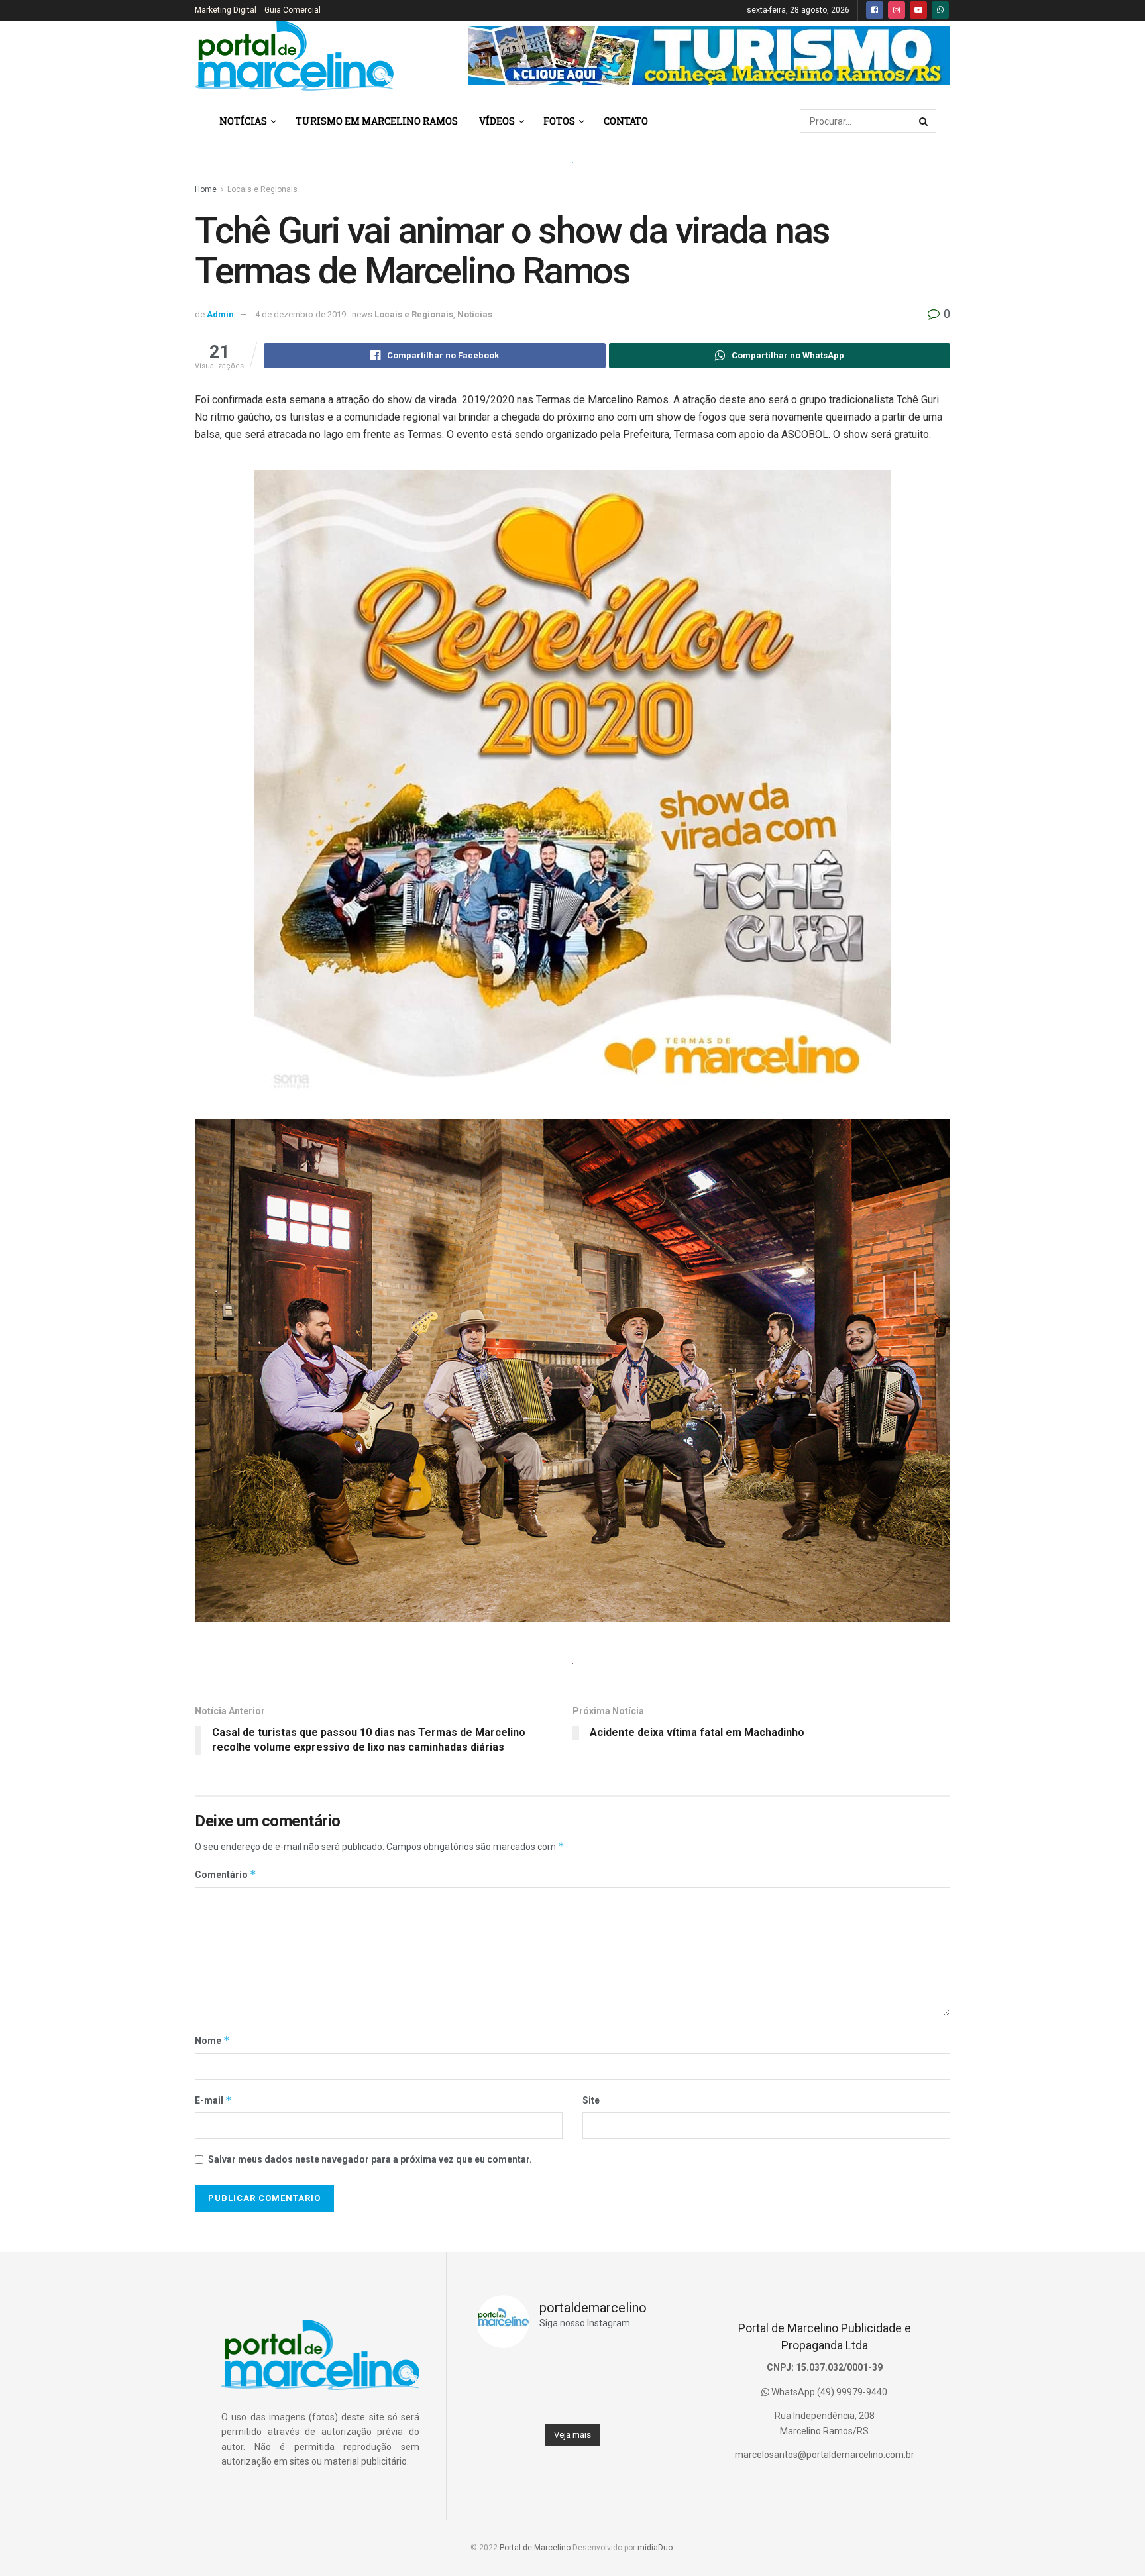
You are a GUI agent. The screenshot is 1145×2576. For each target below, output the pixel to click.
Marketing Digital (226, 10)
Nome (212, 2040)
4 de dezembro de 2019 (300, 314)
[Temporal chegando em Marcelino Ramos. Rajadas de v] (596, 2403)
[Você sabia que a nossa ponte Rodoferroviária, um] (500, 2403)
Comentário (226, 1874)
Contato (626, 121)
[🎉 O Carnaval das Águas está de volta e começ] (644, 2373)
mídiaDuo (655, 2548)
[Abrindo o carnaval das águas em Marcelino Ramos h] (596, 2373)
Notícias (243, 121)
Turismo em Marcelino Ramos (377, 121)
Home (206, 189)
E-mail (213, 2100)
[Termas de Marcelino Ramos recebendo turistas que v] (548, 2373)
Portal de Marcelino (535, 2548)
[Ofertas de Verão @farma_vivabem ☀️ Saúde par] (548, 2403)
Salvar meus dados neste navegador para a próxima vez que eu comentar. (370, 2159)
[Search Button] (924, 121)
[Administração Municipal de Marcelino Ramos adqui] (500, 2373)
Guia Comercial (293, 10)
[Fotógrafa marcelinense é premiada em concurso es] (644, 2403)
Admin (220, 314)
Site (591, 2100)
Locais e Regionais (262, 189)
